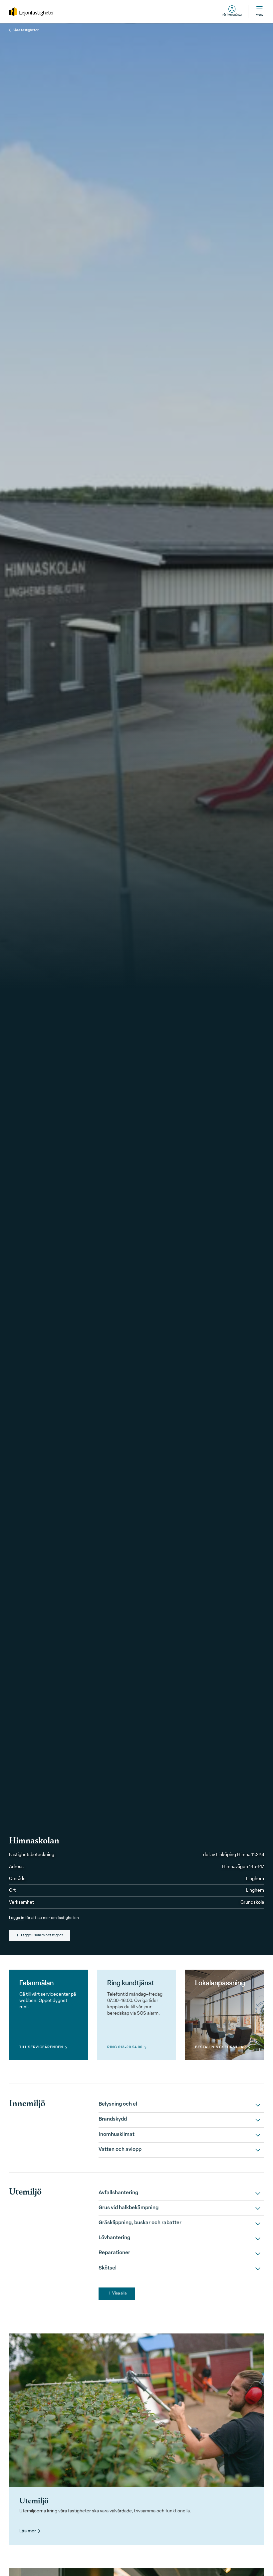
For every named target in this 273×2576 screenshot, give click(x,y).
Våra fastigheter (26, 30)
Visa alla (119, 2293)
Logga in (17, 1918)
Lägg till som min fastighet (42, 1935)
